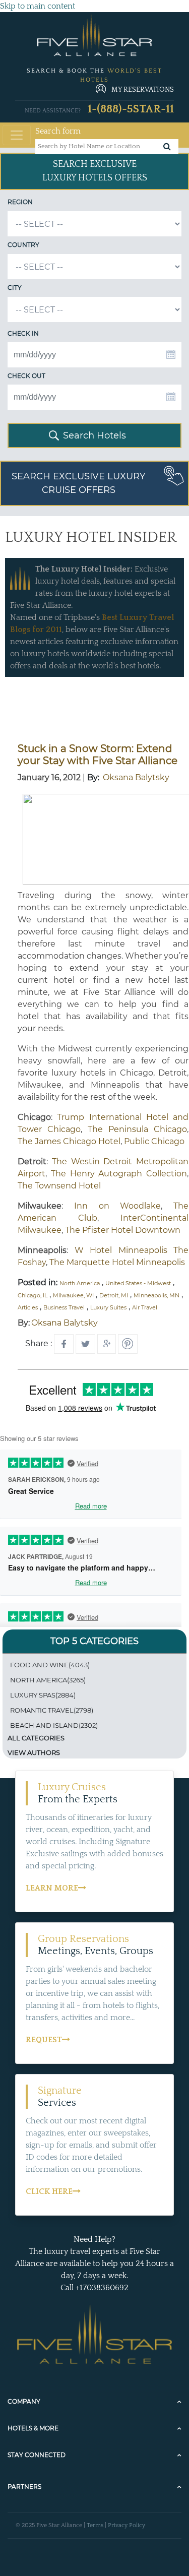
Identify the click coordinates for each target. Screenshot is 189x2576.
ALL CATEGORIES (36, 1738)
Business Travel (64, 1307)
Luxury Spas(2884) (43, 1695)
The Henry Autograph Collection (119, 1174)
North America (80, 1283)
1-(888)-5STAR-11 (131, 109)
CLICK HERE (49, 2191)
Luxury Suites (108, 1307)
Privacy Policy (127, 2525)
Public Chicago (154, 1141)
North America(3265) (48, 1680)
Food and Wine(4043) (50, 1665)
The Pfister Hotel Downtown (123, 1230)
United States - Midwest (138, 1283)
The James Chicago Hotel (69, 1141)
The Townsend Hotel (59, 1186)
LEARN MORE (52, 1888)
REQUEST (44, 2040)
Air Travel (145, 1307)
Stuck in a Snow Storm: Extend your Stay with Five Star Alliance (98, 755)
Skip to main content (38, 6)
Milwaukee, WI (73, 1295)
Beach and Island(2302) (54, 1725)
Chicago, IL (33, 1295)
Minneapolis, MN (156, 1295)
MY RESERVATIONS (143, 90)
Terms (95, 2525)
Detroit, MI (114, 1295)
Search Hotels (94, 435)
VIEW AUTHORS (34, 1752)
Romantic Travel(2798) (52, 1710)
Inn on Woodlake (118, 1206)
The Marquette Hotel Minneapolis (117, 1262)
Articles (28, 1307)
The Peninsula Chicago (137, 1129)
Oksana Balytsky (136, 777)
